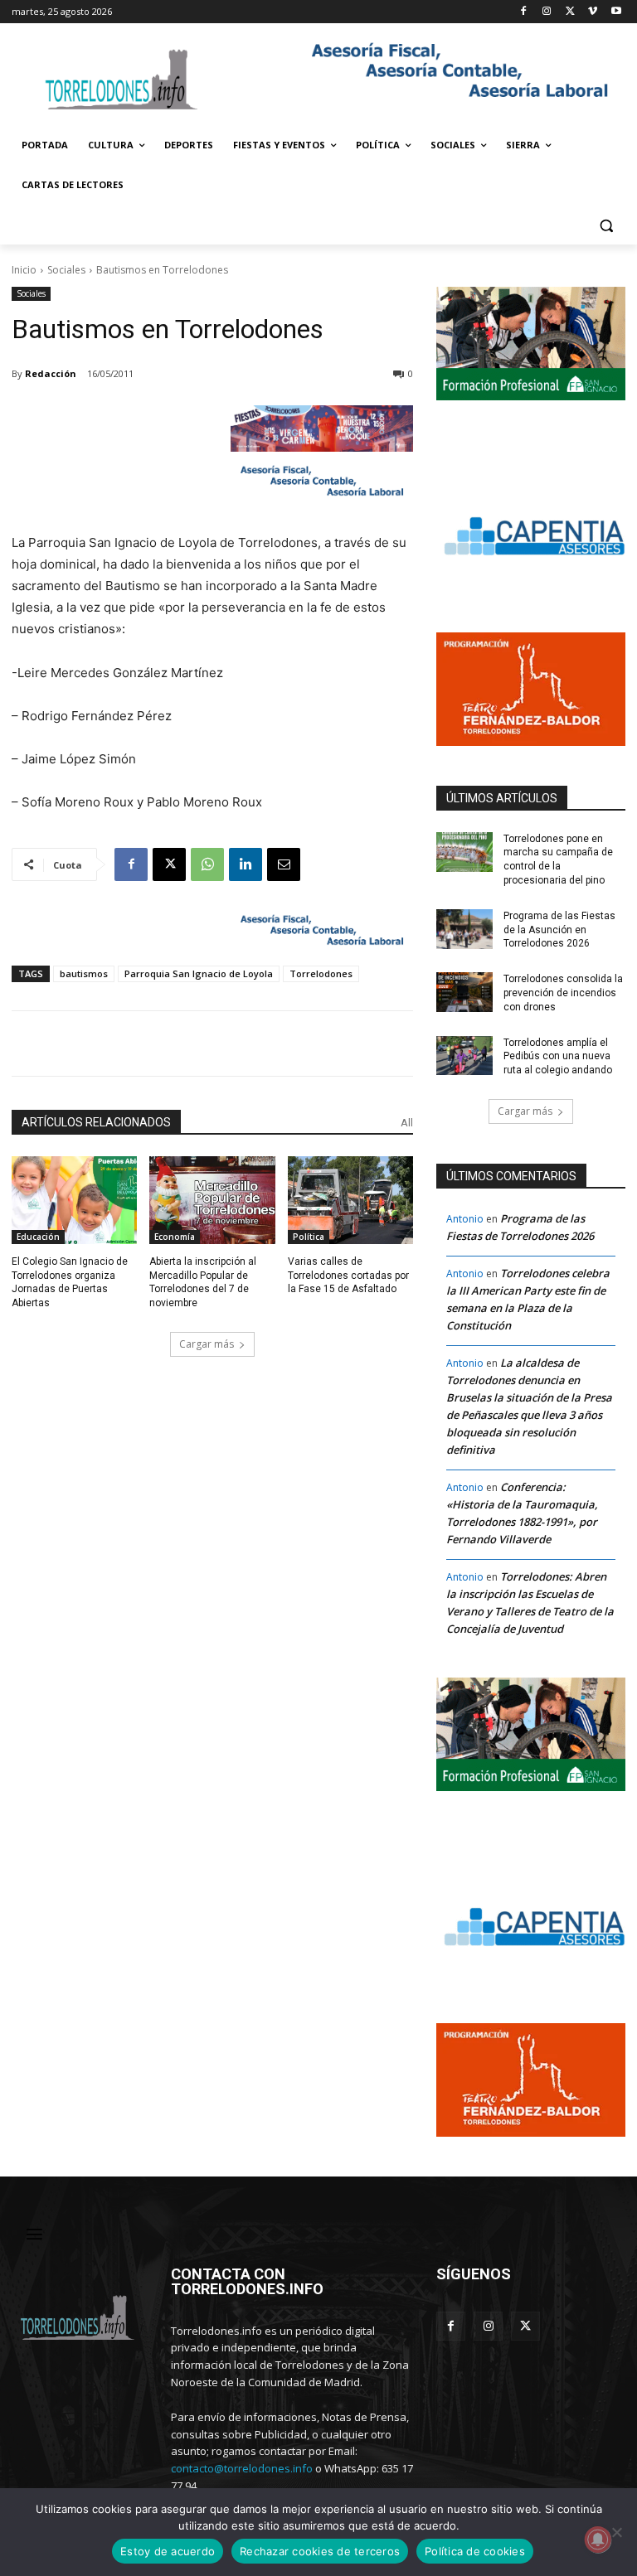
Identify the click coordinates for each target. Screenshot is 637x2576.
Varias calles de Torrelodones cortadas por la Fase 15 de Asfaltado (348, 1276)
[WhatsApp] (207, 864)
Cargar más (207, 1344)
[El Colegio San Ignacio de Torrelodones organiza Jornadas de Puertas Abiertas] (74, 1200)
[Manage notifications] (598, 2540)
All (407, 1123)
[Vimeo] (593, 12)
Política (309, 1237)
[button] (606, 225)
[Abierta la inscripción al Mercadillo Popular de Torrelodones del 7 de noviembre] (212, 1200)
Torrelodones (321, 973)
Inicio (24, 270)
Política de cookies (475, 2551)
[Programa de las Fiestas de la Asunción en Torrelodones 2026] (464, 929)
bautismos (84, 973)
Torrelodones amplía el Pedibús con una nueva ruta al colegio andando (558, 1057)
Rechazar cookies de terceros (320, 2551)
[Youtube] (616, 12)
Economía (175, 1237)
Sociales (66, 270)
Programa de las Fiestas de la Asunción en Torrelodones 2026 (559, 930)
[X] (570, 12)
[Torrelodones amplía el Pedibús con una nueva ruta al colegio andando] (464, 1056)
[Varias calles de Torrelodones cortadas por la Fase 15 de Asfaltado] (350, 1200)
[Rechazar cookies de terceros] (616, 2532)
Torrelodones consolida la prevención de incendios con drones (563, 993)
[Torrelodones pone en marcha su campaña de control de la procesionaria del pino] (464, 852)
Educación (38, 1237)
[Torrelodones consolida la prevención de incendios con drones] (464, 992)
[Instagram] (547, 12)
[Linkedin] (246, 864)
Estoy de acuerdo (168, 2551)
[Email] (284, 864)
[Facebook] (524, 12)
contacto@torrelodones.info (242, 2468)
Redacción (51, 373)
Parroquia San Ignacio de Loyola (199, 973)
